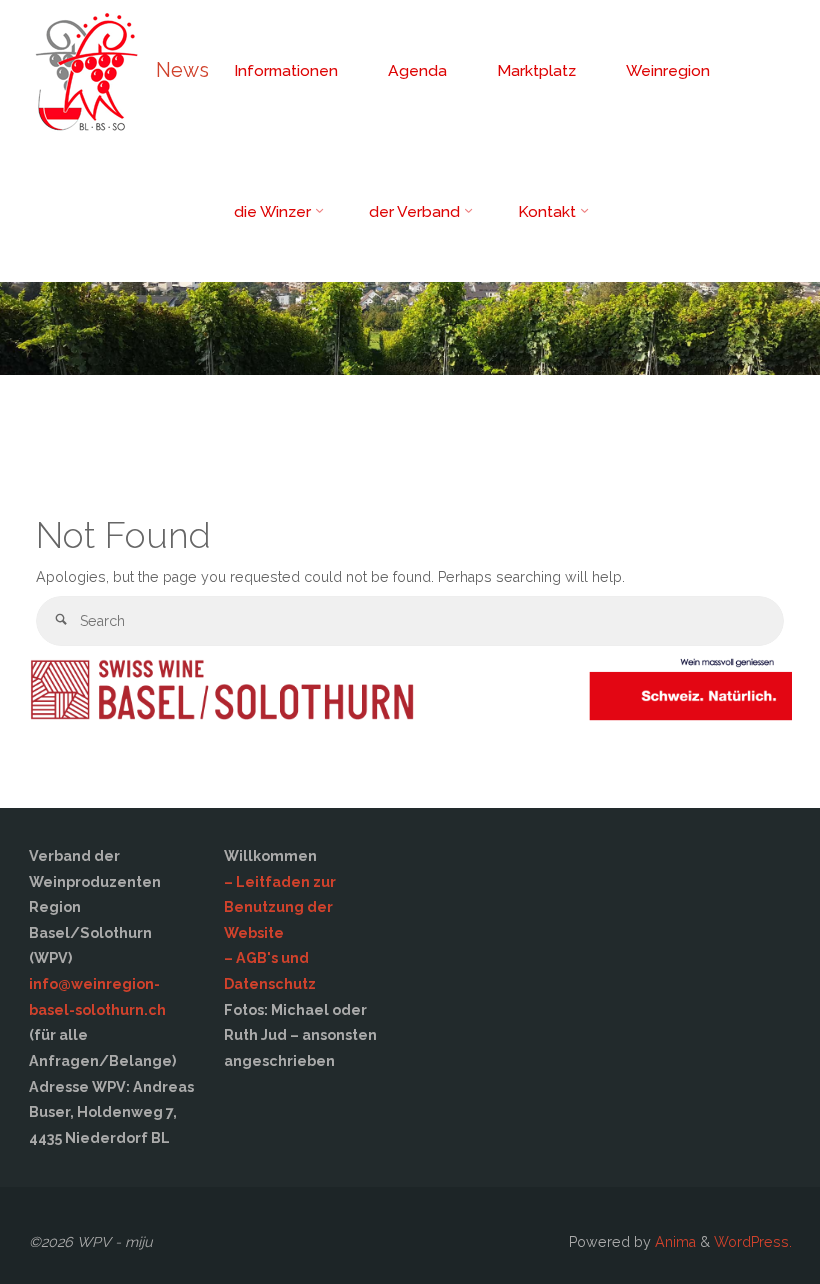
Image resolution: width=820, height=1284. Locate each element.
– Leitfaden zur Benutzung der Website (280, 907)
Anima (673, 1242)
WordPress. (753, 1242)
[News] (85, 70)
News (182, 70)
